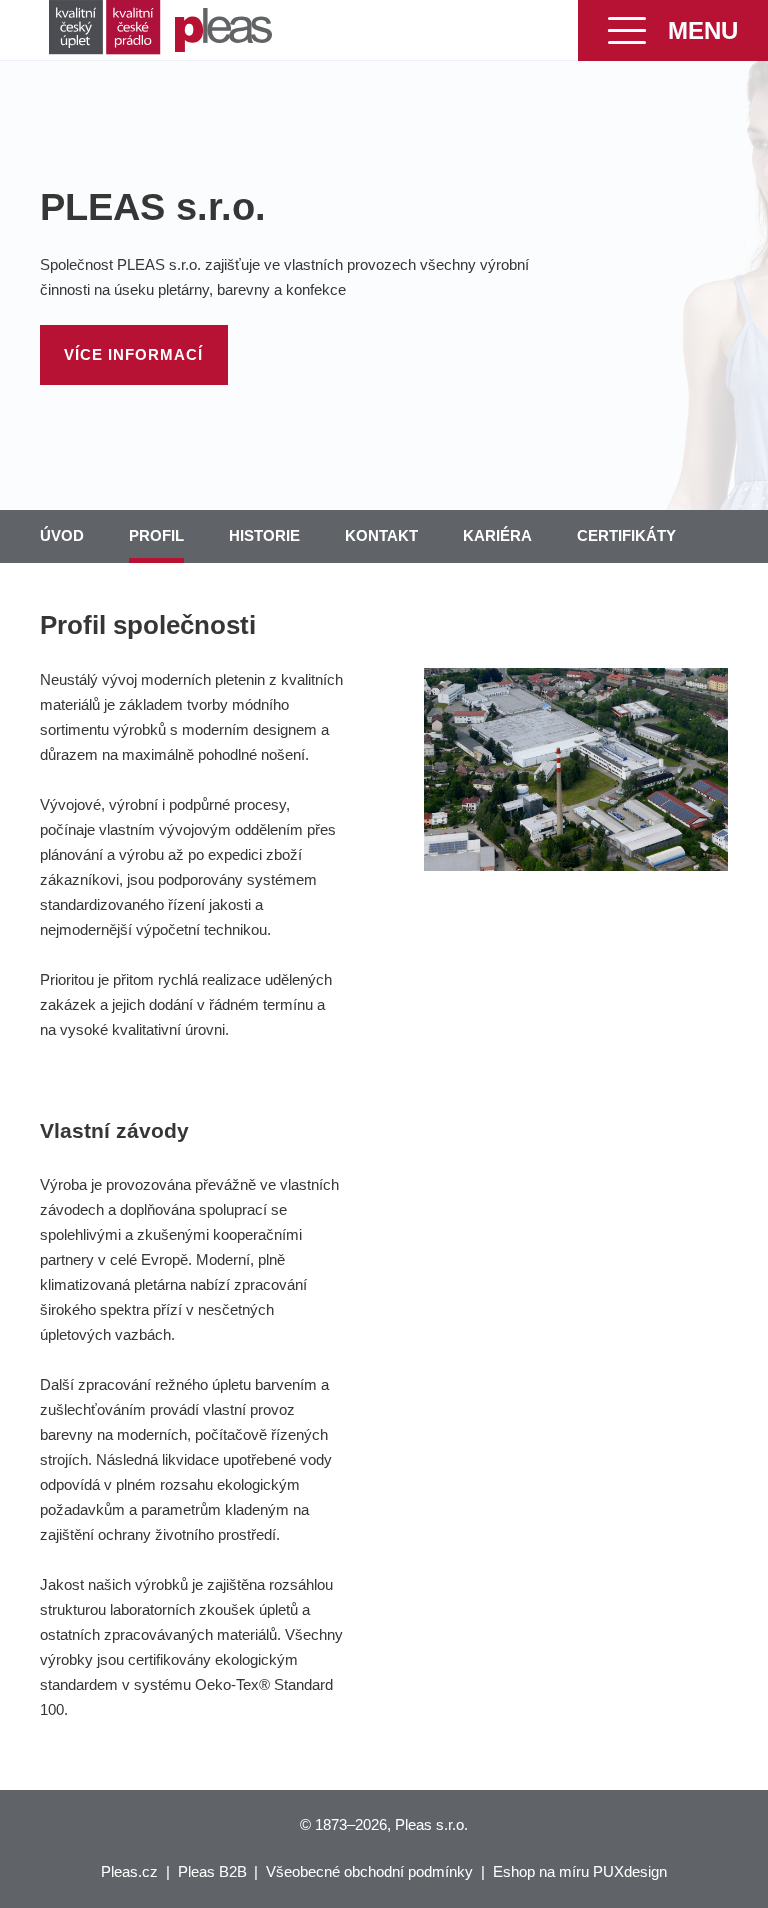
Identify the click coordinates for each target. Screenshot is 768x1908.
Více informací (133, 354)
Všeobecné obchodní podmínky (369, 1871)
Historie (264, 535)
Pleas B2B (212, 1871)
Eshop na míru (541, 1871)
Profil (156, 535)
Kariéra (497, 535)
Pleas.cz (129, 1871)
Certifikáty (626, 535)
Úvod (62, 535)
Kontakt (381, 535)
